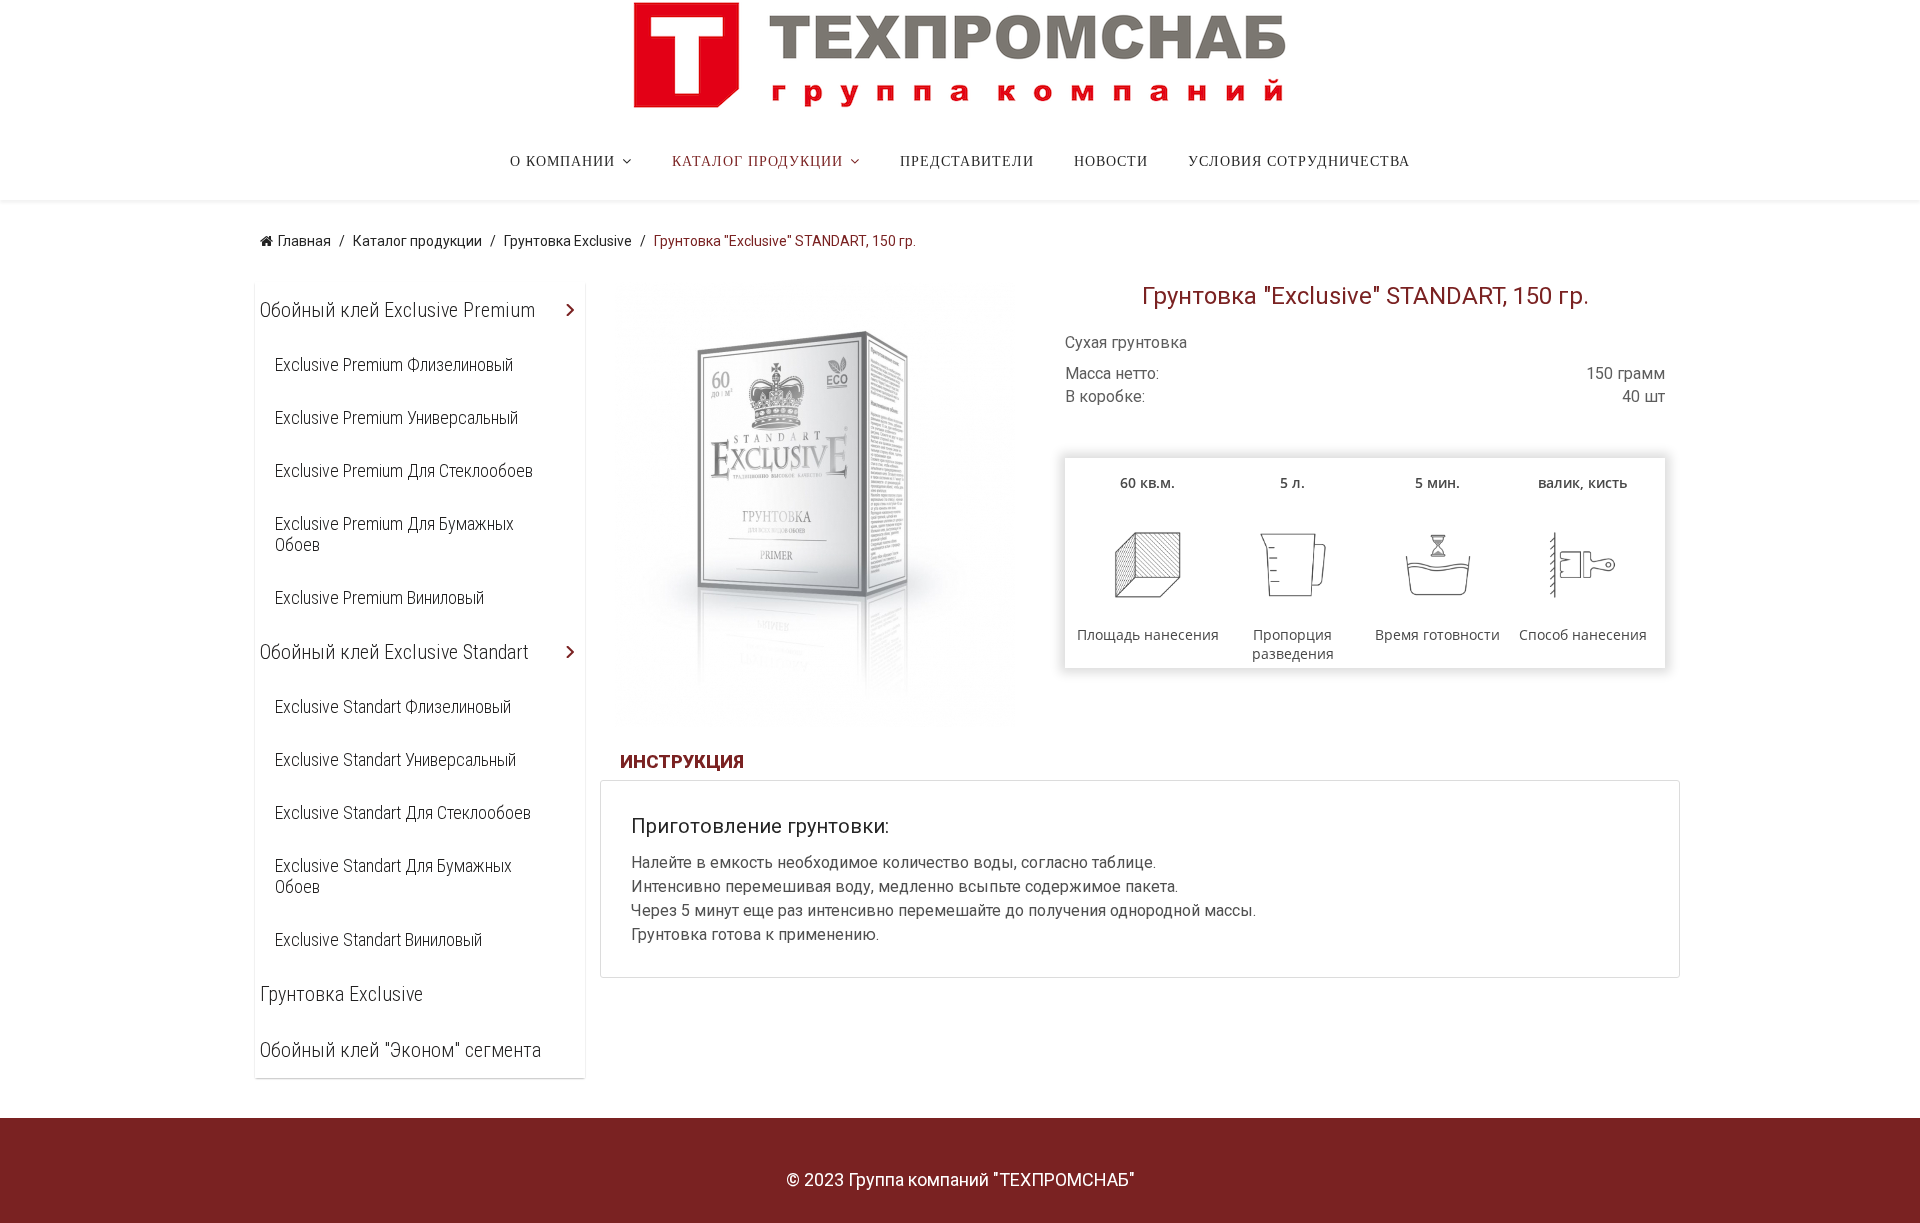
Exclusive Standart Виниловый (378, 939)
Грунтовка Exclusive (341, 994)
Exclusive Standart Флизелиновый (393, 706)
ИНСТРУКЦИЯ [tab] (682, 761)
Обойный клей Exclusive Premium (397, 310)
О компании (562, 161)
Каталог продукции (757, 161)
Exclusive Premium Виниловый (379, 597)
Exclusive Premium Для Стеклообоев (404, 470)
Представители (967, 161)
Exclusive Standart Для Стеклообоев (403, 812)
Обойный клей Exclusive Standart (394, 652)
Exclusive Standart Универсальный (395, 759)
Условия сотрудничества (1299, 161)
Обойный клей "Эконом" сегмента (400, 1050)
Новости (1111, 161)
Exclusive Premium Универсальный (396, 417)
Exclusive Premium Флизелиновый (394, 364)
